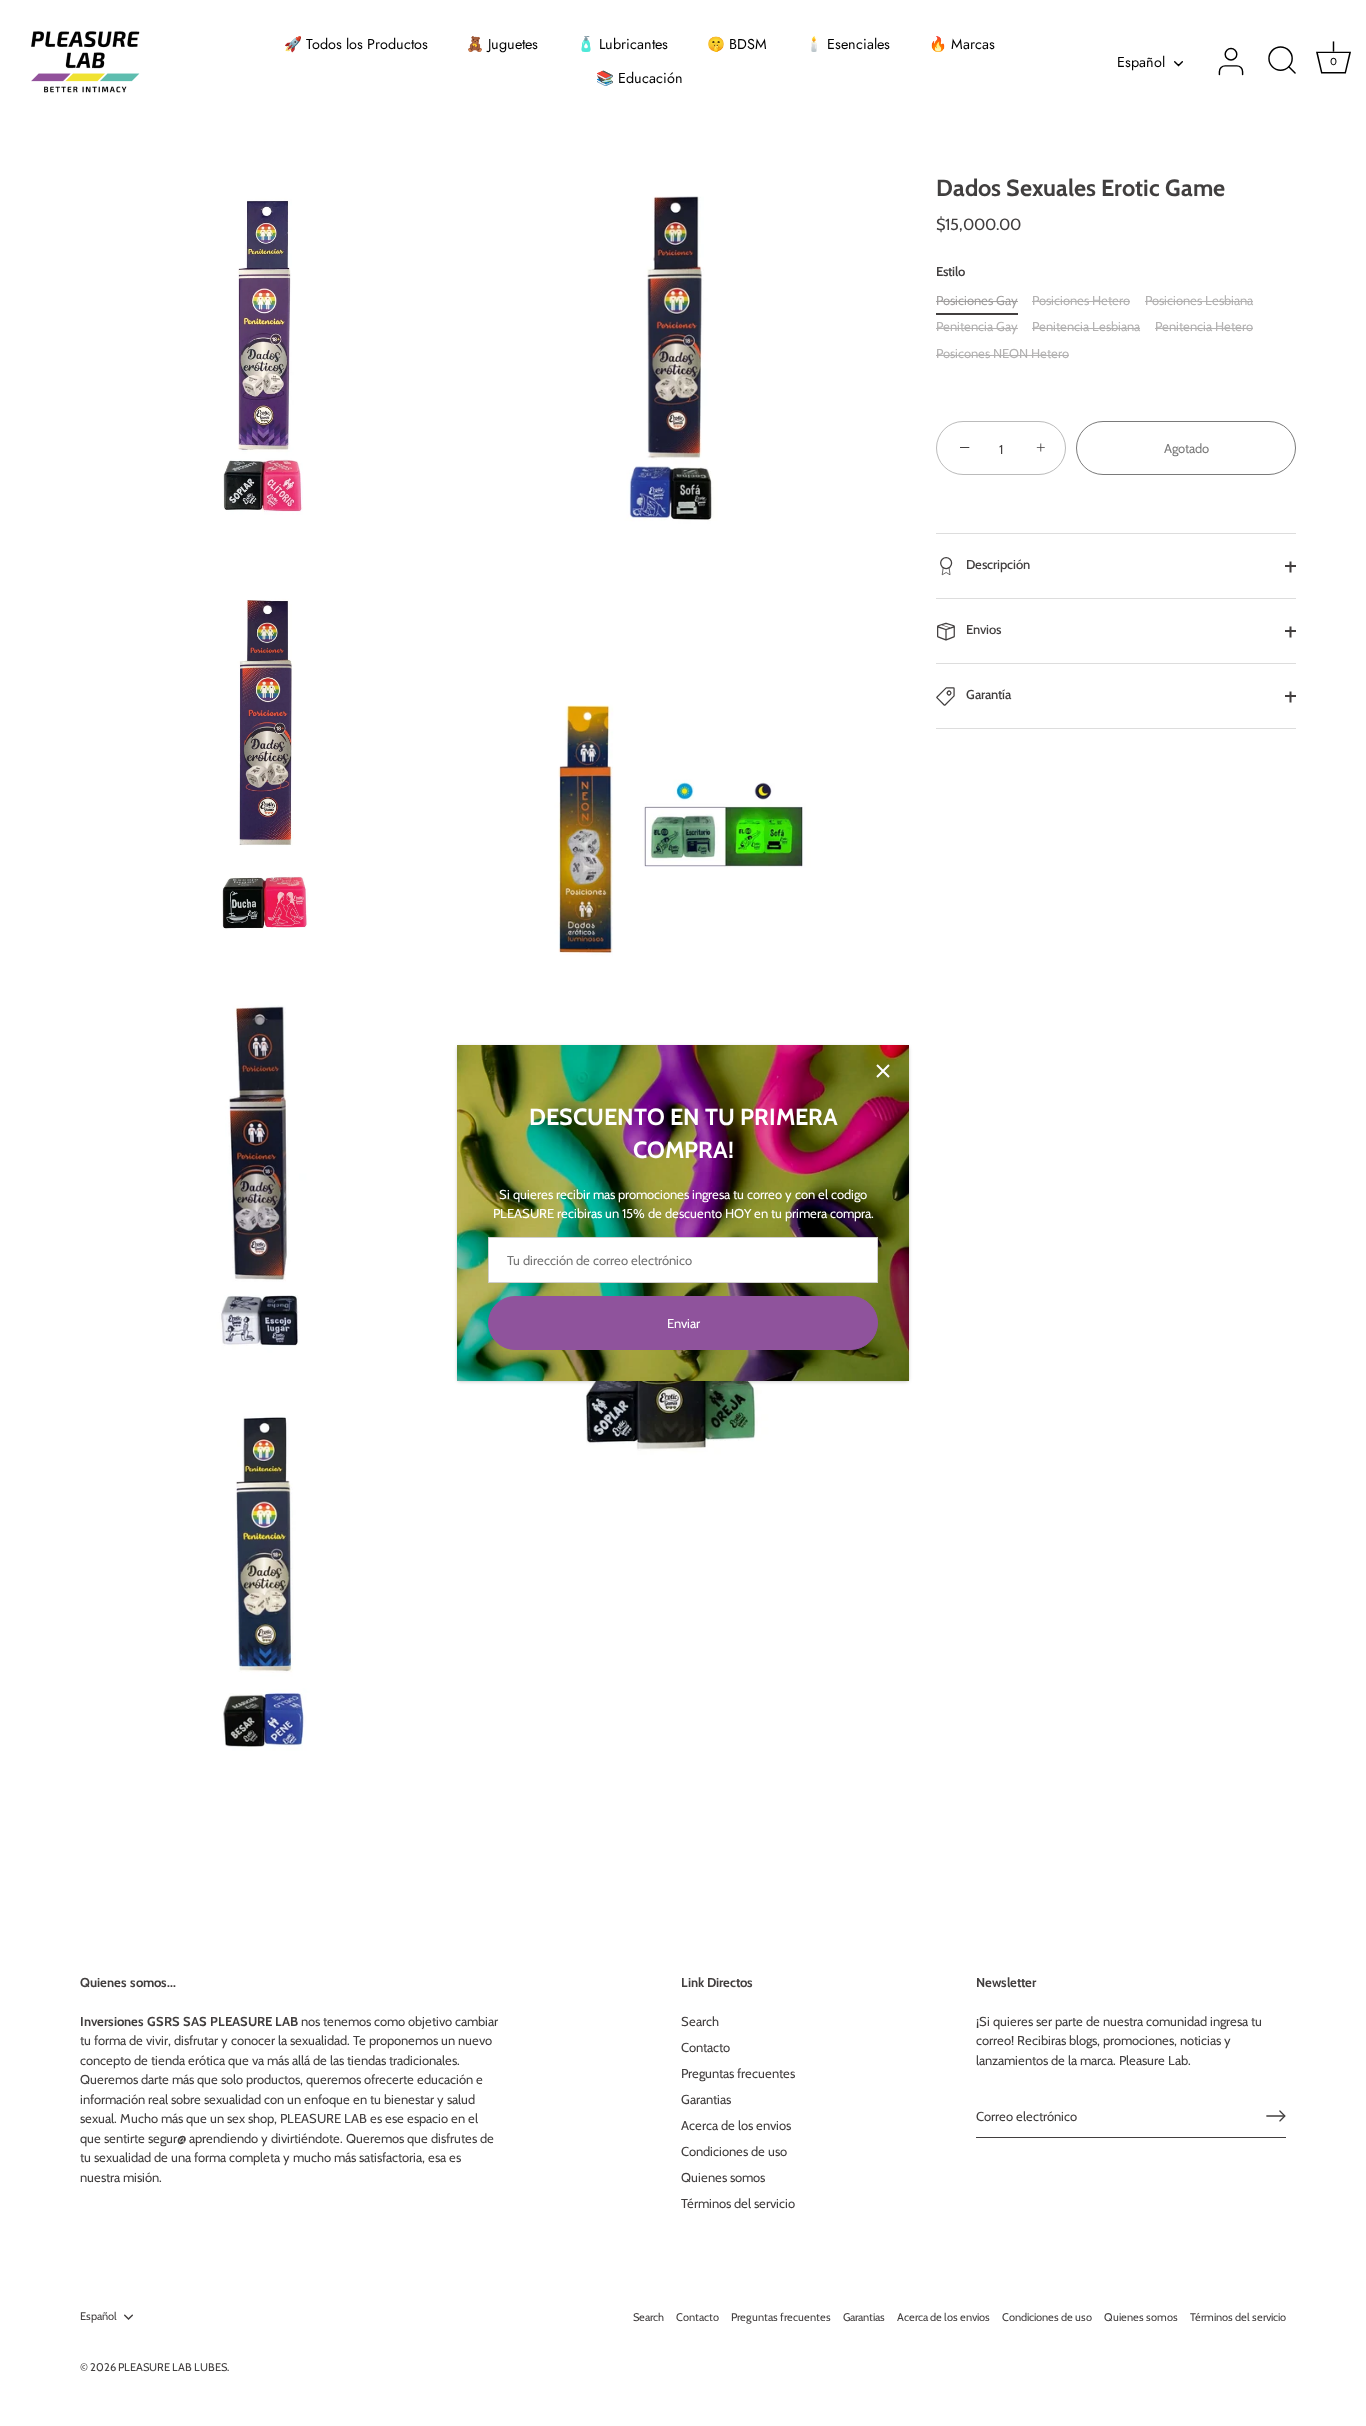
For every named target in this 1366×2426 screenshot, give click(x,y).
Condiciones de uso (734, 2151)
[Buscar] (1282, 62)
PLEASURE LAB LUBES (172, 2367)
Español (1141, 62)
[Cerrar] (883, 1071)
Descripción (996, 565)
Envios (982, 630)
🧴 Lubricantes (622, 44)
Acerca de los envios (736, 2125)
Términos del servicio (738, 2203)
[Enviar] (1276, 2116)
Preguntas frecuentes (738, 2073)
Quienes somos (723, 2177)
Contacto (705, 2047)
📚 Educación (639, 78)
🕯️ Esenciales (847, 44)
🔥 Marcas (962, 44)
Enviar (683, 1323)
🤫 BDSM (737, 44)
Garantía (987, 695)
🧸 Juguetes (502, 44)
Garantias (706, 2099)
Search (700, 2021)
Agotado (1186, 449)
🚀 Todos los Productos (356, 44)
